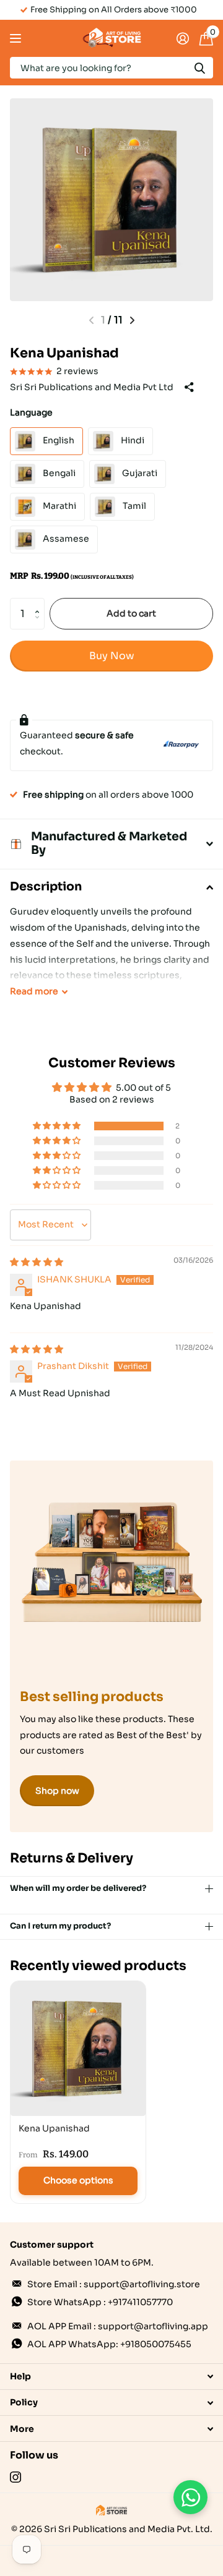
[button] (40, 603)
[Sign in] (182, 38)
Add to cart (131, 613)
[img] (37, 1262)
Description (46, 887)
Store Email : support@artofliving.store (114, 2284)
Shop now (57, 1791)
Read (34, 991)
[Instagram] (15, 2477)
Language (31, 412)
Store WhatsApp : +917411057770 (100, 2302)
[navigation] (132, 320)
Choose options (78, 2180)
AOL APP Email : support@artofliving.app (118, 2326)
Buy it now (111, 656)
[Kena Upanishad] (78, 2049)
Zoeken (199, 68)
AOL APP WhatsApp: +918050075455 (109, 2344)
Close (111, 2377)
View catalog (17, 39)
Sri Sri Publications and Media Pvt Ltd (92, 387)
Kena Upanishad (54, 2128)
